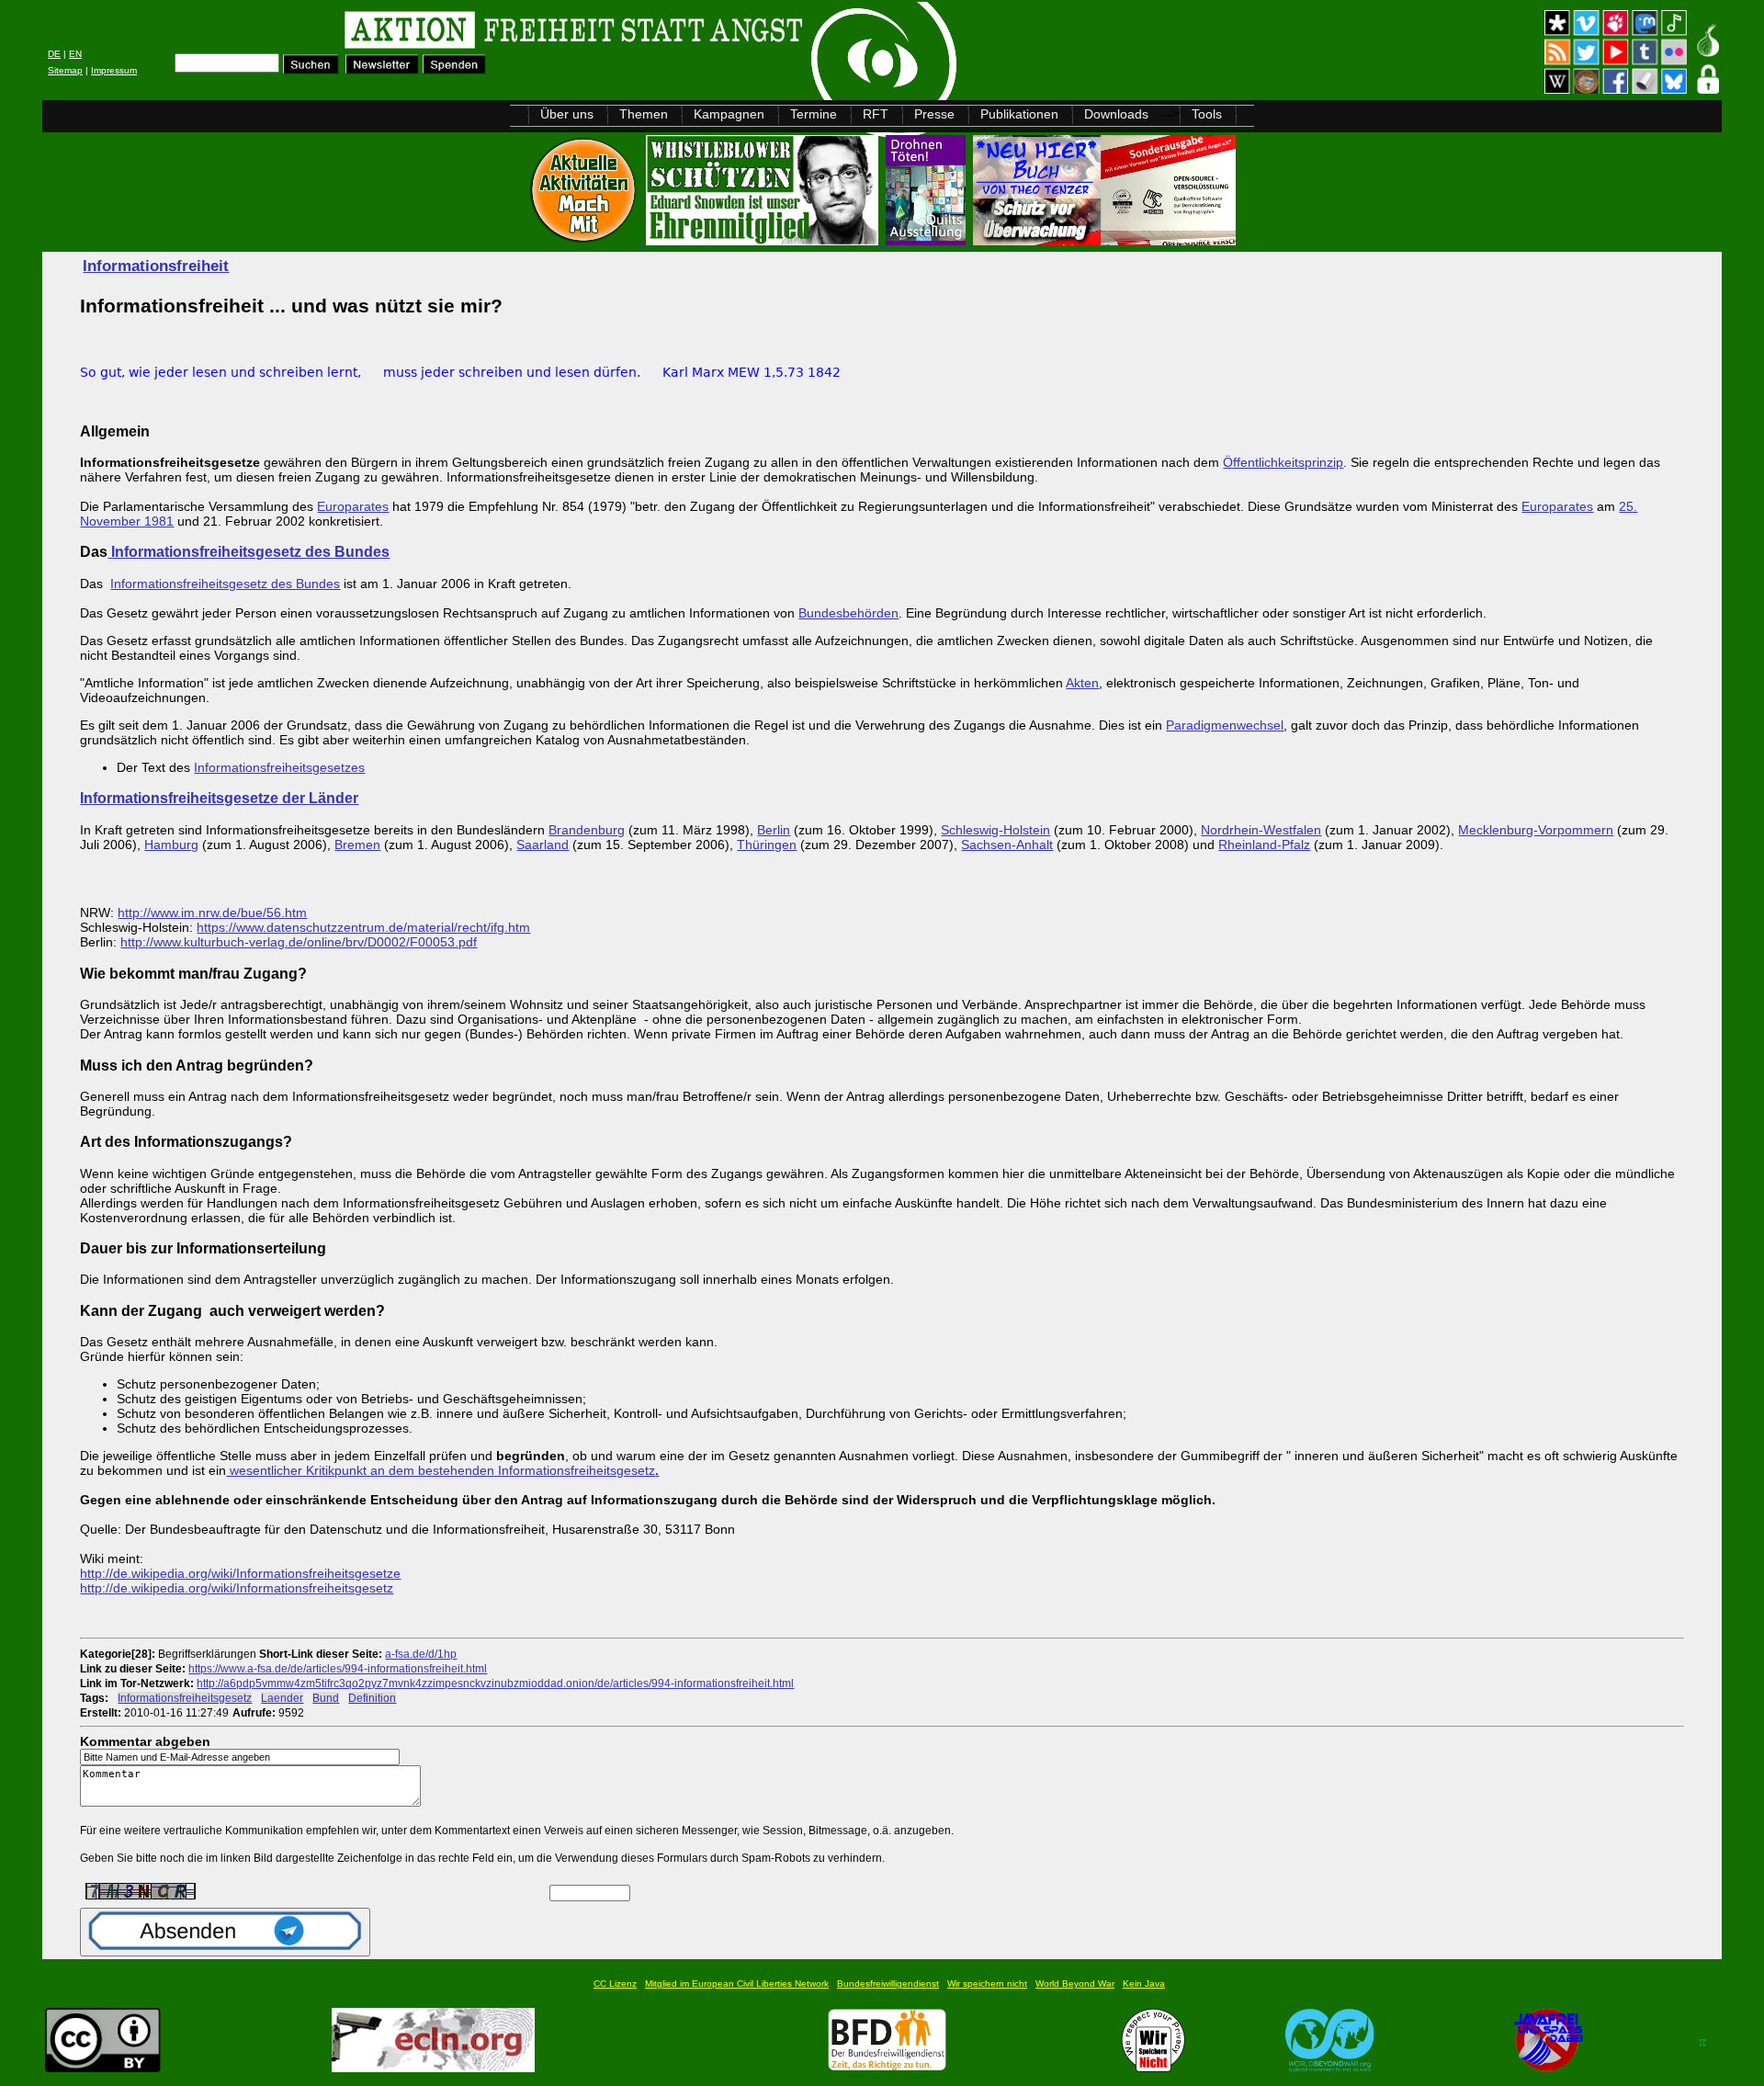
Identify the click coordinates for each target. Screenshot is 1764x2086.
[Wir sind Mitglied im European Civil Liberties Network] (433, 2067)
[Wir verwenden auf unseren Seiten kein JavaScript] (1548, 2067)
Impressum (114, 70)
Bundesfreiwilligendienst (888, 1984)
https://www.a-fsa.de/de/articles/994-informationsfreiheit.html (338, 1668)
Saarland (543, 845)
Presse (934, 114)
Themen (644, 114)
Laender (282, 1698)
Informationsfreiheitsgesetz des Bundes (249, 551)
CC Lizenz (615, 1984)
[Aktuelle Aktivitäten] (585, 240)
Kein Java (1144, 1984)
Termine (814, 114)
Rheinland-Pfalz (1264, 845)
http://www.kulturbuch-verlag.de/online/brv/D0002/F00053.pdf (299, 942)
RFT (876, 114)
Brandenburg (587, 830)
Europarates (353, 506)
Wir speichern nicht (987, 1984)
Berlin (774, 830)
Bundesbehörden (848, 613)
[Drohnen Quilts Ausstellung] (927, 240)
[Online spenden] (454, 69)
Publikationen (1019, 114)
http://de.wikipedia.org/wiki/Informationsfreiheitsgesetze (240, 1573)
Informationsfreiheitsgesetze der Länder (219, 798)
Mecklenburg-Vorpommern (1536, 830)
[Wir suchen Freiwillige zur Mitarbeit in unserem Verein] (887, 2067)
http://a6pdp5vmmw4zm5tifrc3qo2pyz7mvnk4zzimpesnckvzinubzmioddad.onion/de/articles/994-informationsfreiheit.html (495, 1683)
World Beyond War (1075, 1984)
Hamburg (171, 845)
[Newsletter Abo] (382, 69)
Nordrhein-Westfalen (1261, 830)
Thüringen (767, 845)
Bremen (357, 845)
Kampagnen (729, 114)
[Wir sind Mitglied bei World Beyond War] (1330, 2067)
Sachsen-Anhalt (1007, 845)
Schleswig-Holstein (995, 830)
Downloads (1116, 114)
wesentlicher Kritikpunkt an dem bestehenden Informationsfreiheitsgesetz (442, 1470)
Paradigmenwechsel (1225, 725)
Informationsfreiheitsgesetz (185, 1698)
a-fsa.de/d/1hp (421, 1654)
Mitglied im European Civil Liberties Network (737, 1984)
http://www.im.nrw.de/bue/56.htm (212, 913)
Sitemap (65, 70)
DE (54, 54)
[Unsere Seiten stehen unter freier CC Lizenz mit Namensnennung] (103, 2067)
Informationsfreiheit (156, 266)
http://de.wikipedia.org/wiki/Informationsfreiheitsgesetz (237, 1588)
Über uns (567, 114)
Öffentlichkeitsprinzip (1283, 462)
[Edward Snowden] (764, 240)
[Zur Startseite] (275, 33)
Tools (1207, 114)
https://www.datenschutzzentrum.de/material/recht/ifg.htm (363, 927)
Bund (326, 1698)
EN (75, 54)
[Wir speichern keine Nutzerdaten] (1153, 2067)
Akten (1082, 683)
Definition (372, 1698)
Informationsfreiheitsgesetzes (279, 767)
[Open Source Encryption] (1104, 240)
